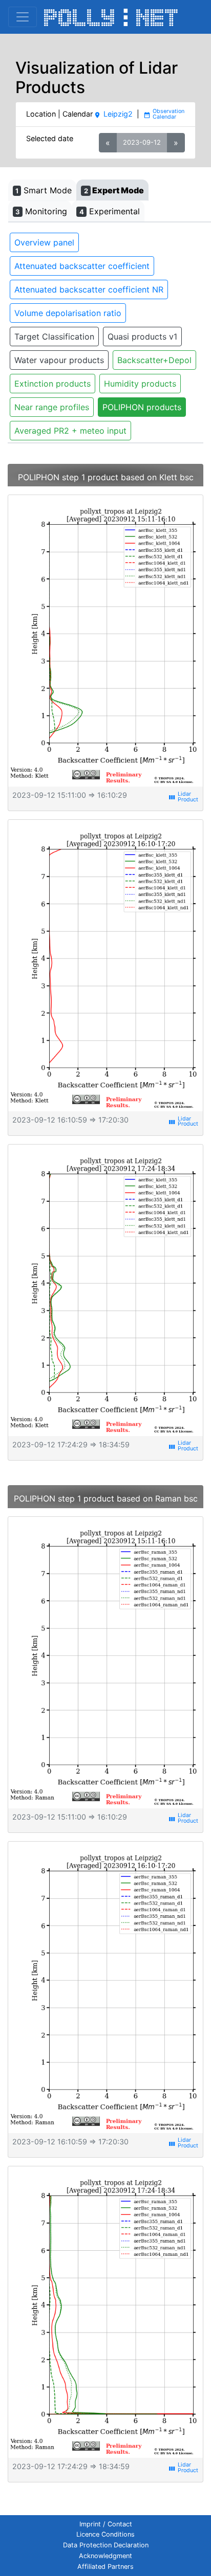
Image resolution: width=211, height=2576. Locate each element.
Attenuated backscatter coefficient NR (89, 289)
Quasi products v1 (142, 337)
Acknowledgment (105, 2556)
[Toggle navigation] (23, 17)
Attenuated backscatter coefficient (82, 266)
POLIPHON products (142, 407)
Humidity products (140, 384)
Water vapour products (59, 360)
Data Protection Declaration (106, 2545)
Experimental (110, 211)
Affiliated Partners (105, 2567)
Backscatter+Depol (154, 360)
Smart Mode (44, 190)
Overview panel (44, 242)
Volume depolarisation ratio (68, 313)
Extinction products (52, 384)
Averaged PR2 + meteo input (70, 431)
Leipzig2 (113, 114)
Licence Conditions (105, 2534)
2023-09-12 (142, 142)
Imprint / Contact (106, 2524)
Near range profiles (52, 407)
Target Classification (54, 337)
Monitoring (41, 211)
